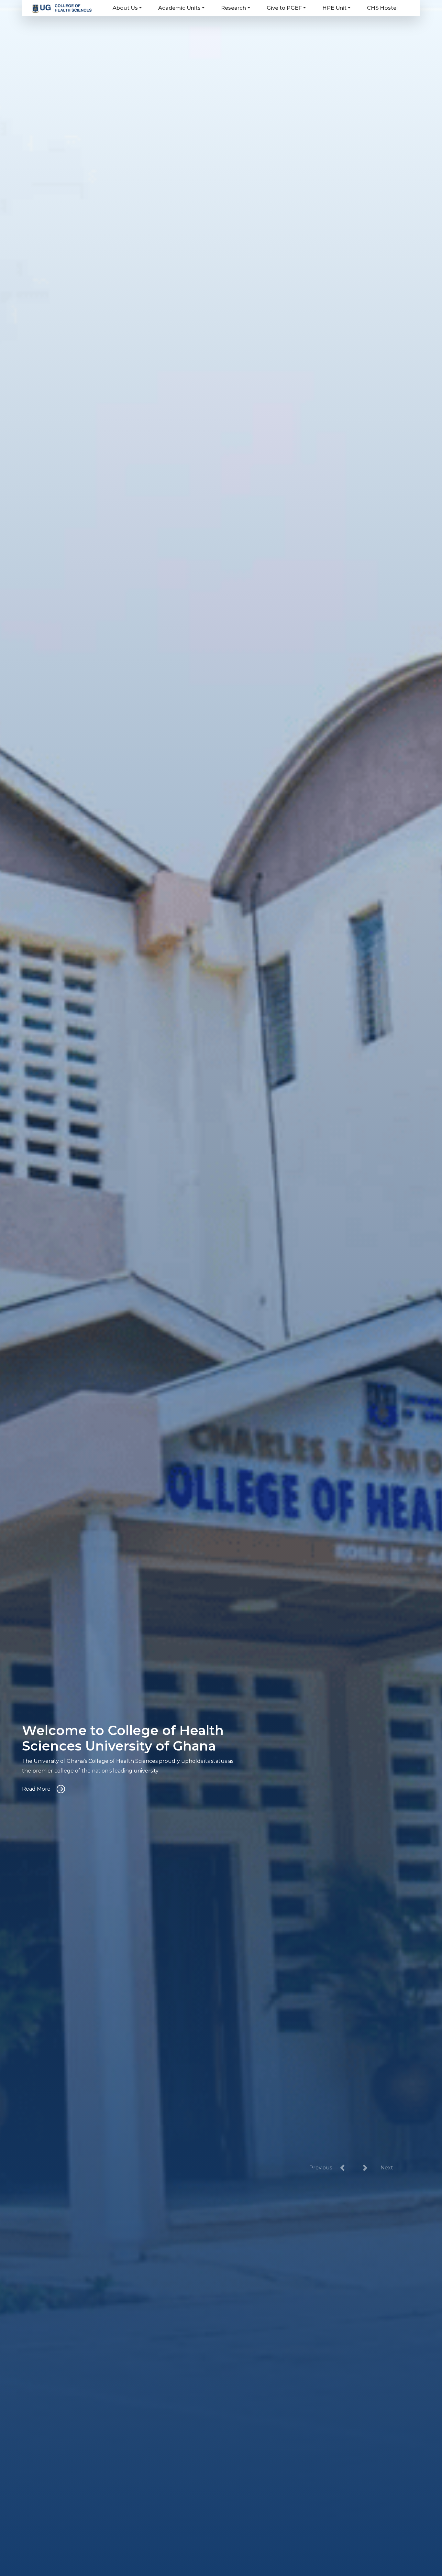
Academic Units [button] (179, 8)
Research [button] (233, 8)
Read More (36, 1789)
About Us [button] (125, 8)
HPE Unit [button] (334, 8)
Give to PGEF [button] (284, 8)
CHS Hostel (382, 8)
